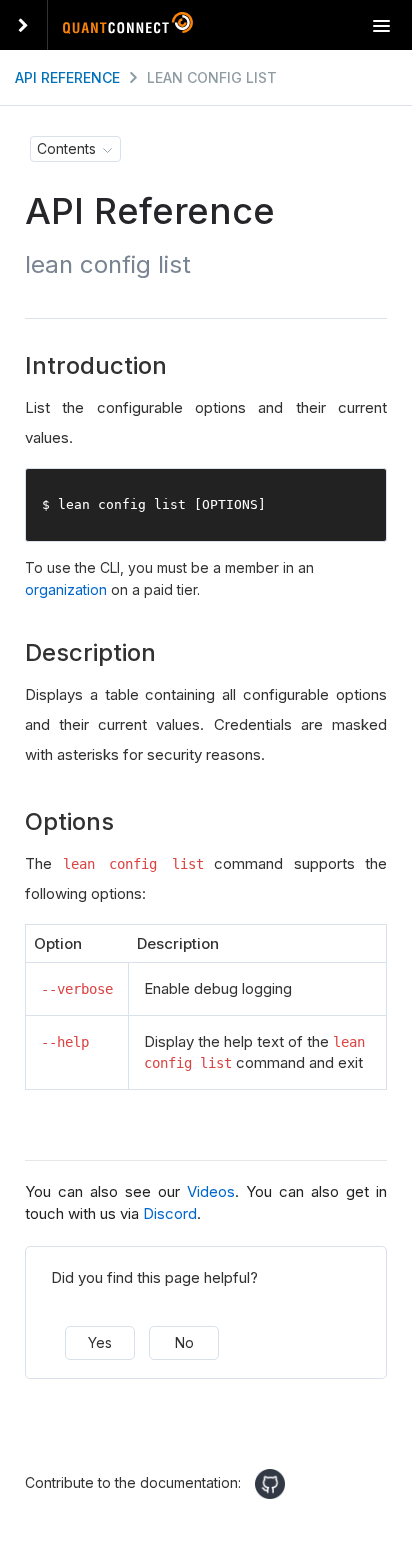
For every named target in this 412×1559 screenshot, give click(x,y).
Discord (170, 1213)
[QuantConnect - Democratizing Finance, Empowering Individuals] (128, 27)
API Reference (67, 77)
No (184, 1342)
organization (66, 589)
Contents (66, 148)
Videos (211, 1191)
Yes (100, 1342)
